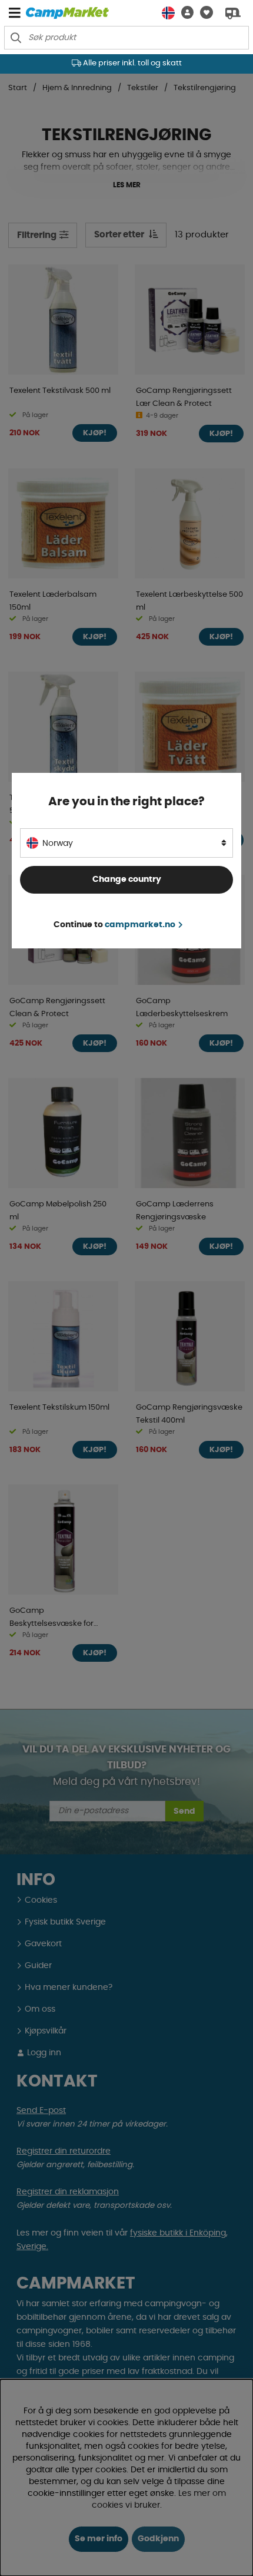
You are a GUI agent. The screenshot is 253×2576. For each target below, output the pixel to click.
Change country (127, 879)
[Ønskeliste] (203, 13)
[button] (184, 13)
